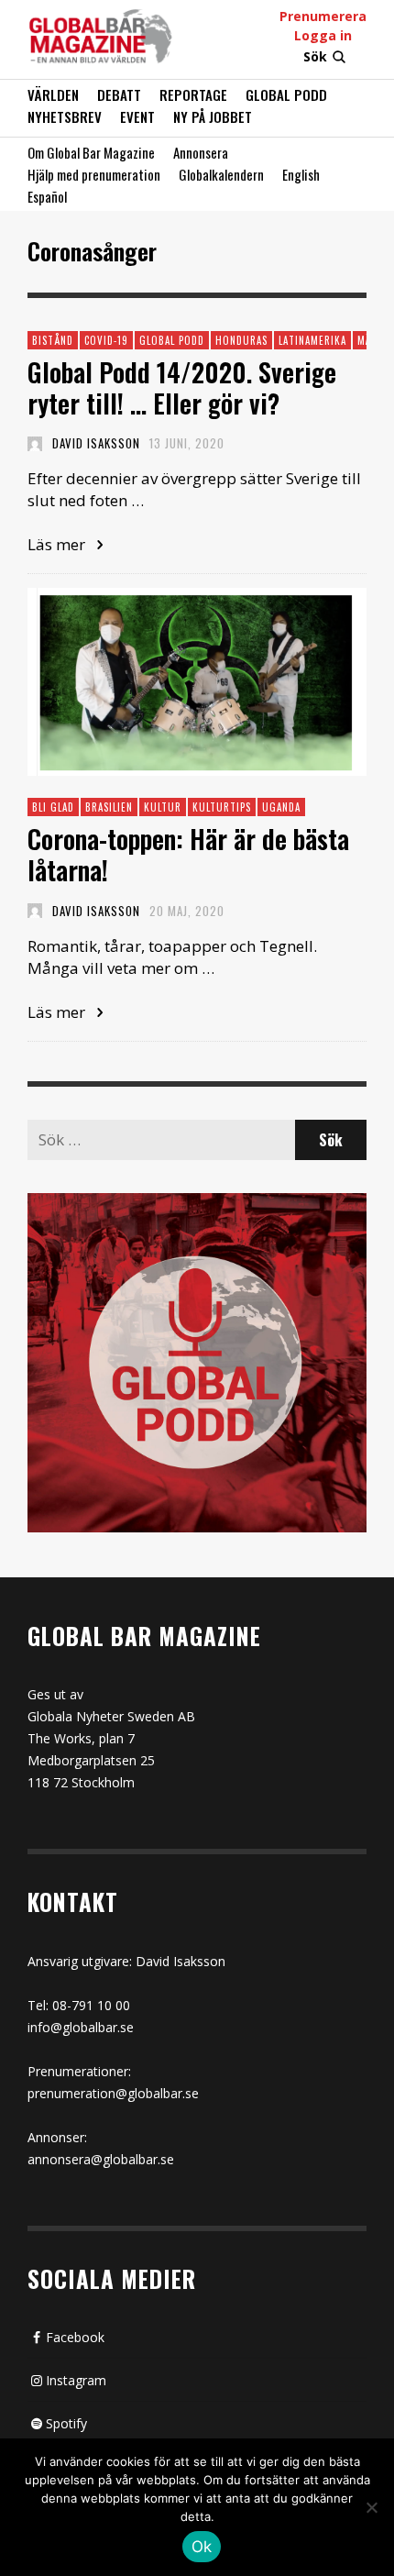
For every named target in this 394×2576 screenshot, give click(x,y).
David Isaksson (96, 443)
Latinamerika (312, 340)
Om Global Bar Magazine (91, 152)
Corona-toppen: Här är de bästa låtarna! (188, 854)
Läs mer (58, 544)
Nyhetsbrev (65, 116)
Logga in (323, 35)
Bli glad (53, 807)
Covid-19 (106, 340)
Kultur (163, 807)
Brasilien (109, 807)
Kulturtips (222, 807)
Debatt (119, 94)
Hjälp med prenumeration (94, 174)
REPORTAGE (193, 94)
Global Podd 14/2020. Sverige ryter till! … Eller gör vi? (182, 387)
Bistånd (53, 340)
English (301, 174)
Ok (202, 2547)
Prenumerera (323, 16)
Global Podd (286, 94)
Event (137, 116)
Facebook (75, 2337)
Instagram (76, 2380)
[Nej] (371, 2509)
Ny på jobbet (213, 116)
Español (47, 196)
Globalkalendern (221, 174)
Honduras (241, 340)
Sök (315, 56)
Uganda (281, 807)
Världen (53, 94)
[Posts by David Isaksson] (35, 443)
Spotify (66, 2423)
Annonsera (201, 152)
